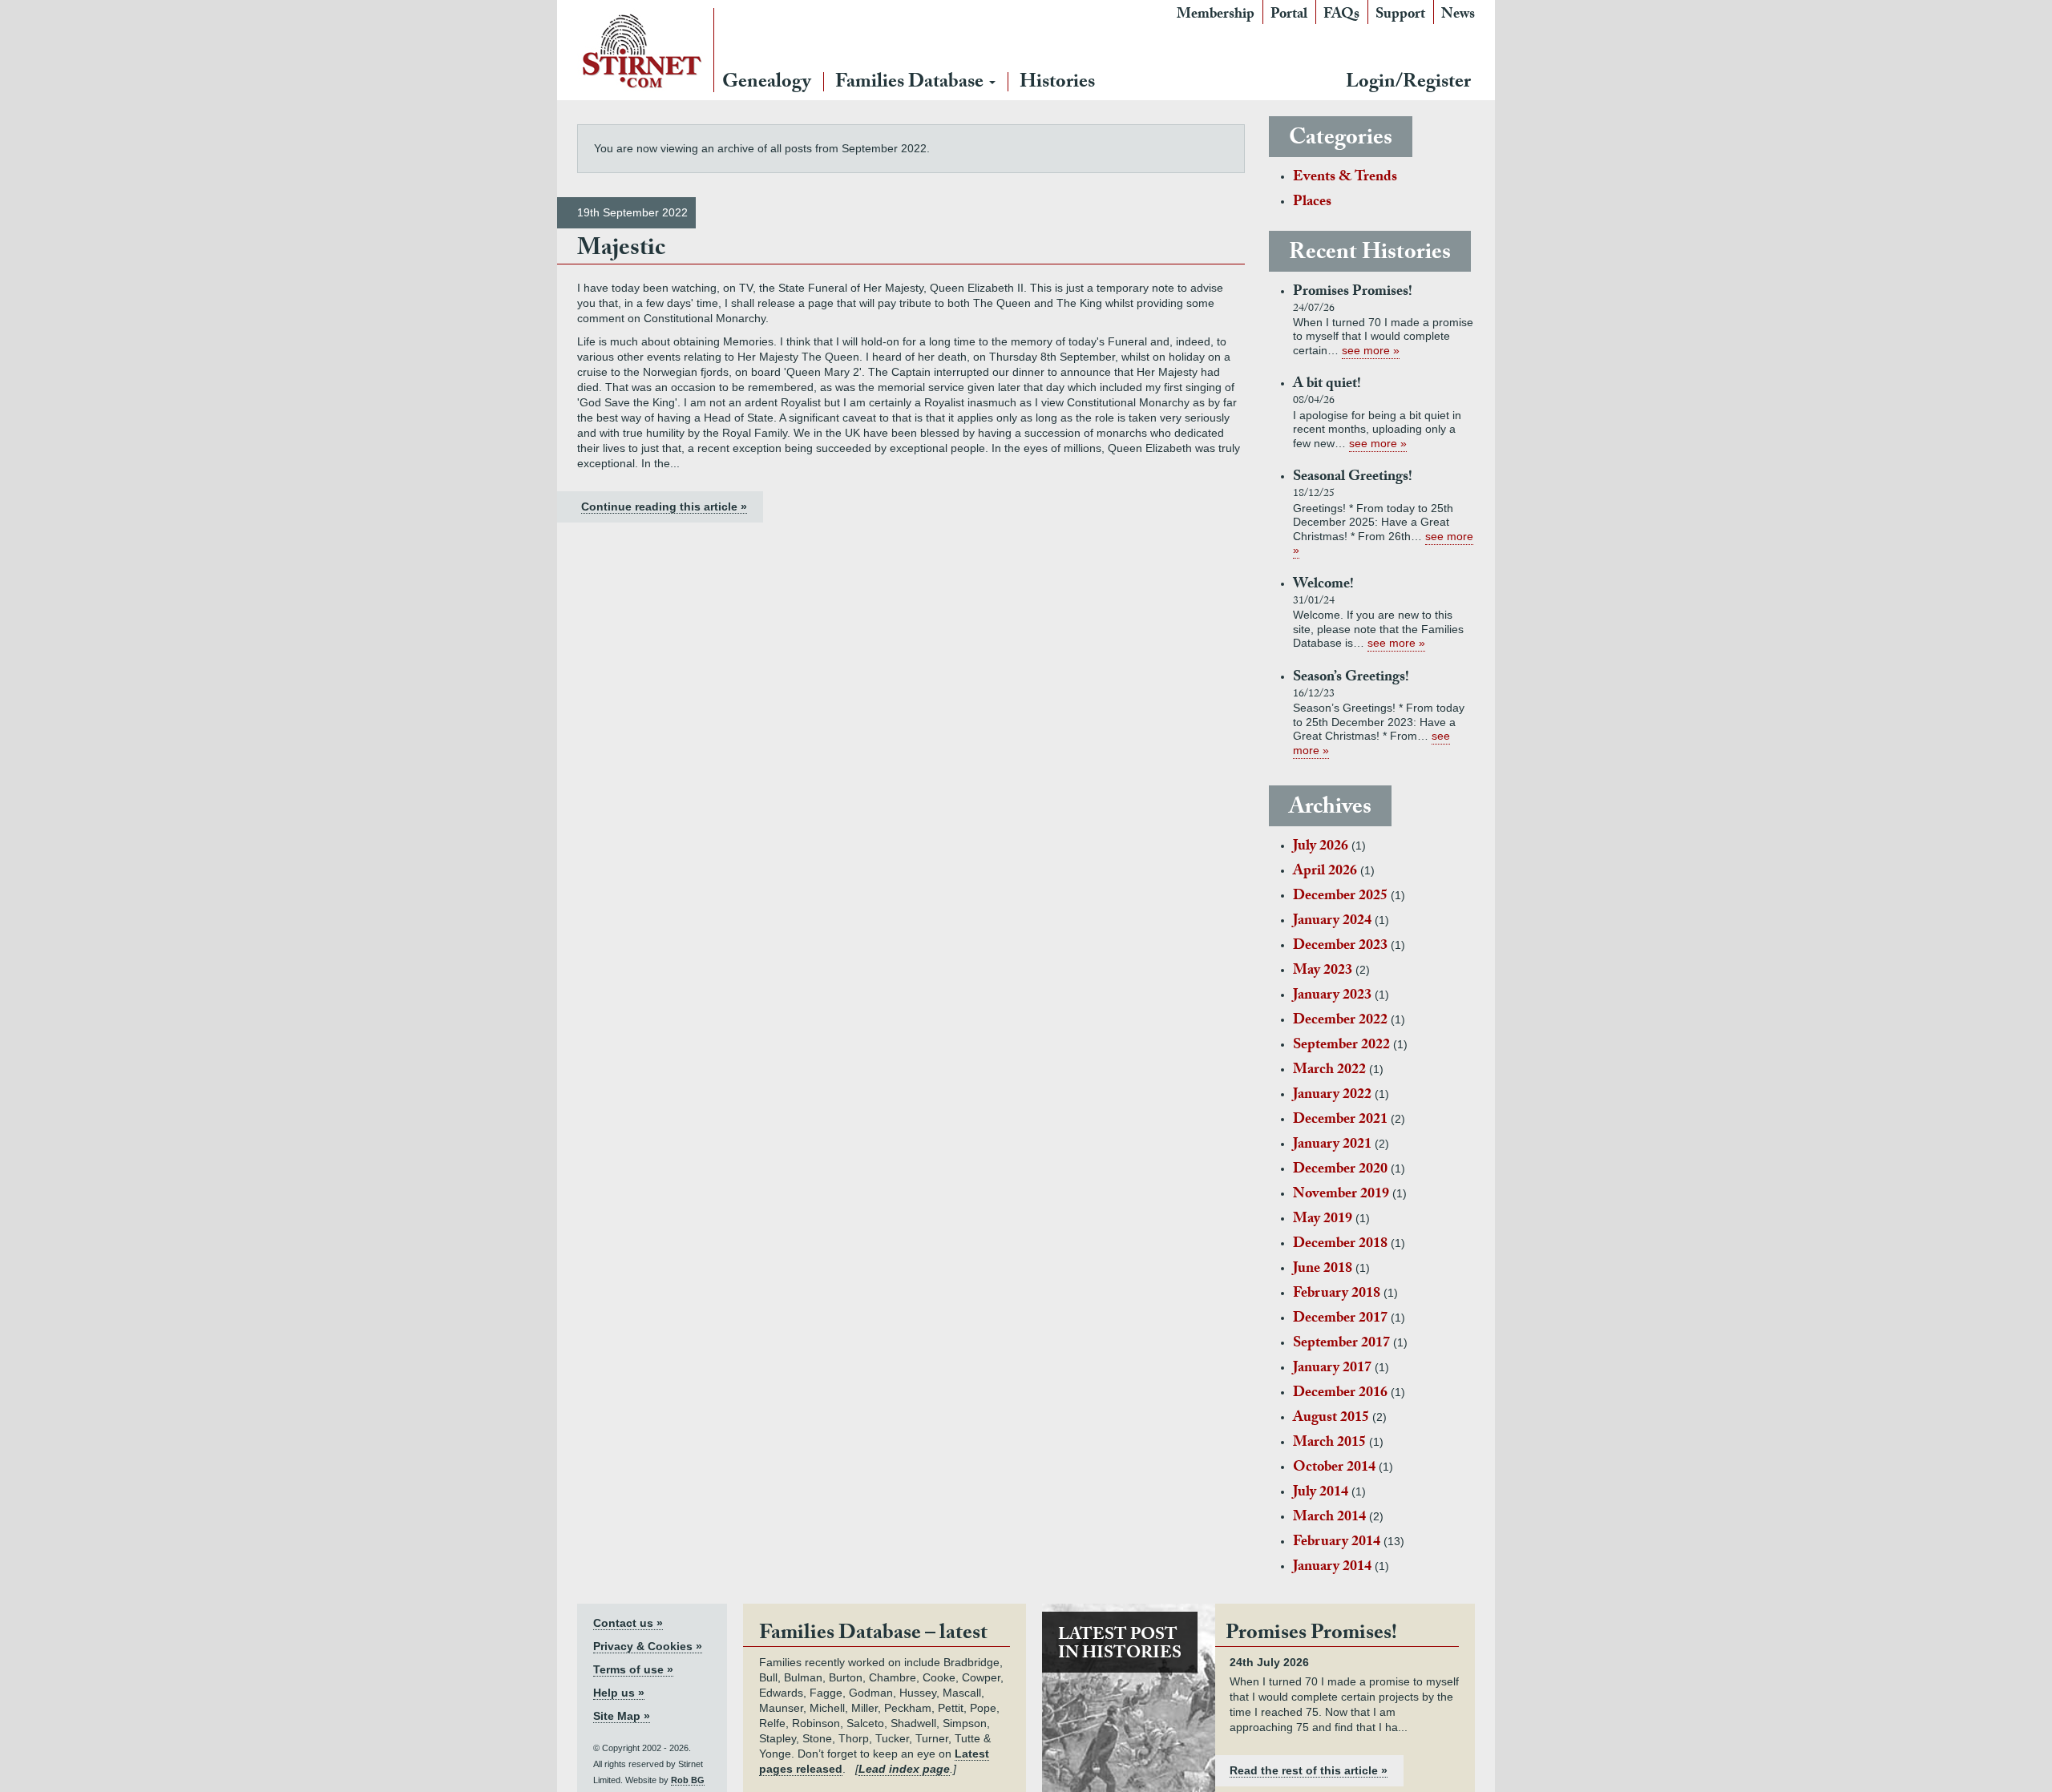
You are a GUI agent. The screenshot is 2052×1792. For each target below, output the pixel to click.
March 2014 (1329, 1518)
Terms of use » (633, 1669)
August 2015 (1331, 1419)
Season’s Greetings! (1351, 678)
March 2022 (1329, 1071)
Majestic (621, 250)
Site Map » (622, 1716)
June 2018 (1323, 1270)
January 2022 (1332, 1096)
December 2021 (1340, 1121)
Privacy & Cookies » (648, 1646)
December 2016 (1340, 1394)
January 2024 (1332, 922)
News (1458, 16)
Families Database (911, 84)
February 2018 (1337, 1295)
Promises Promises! (1353, 293)
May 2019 (1323, 1220)
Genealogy (767, 84)
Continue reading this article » (664, 507)
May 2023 (1323, 972)
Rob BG (688, 1780)
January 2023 (1332, 997)
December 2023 (1340, 947)
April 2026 (1325, 872)
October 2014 (1334, 1469)
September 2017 (1341, 1344)
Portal (1289, 16)
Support (1400, 16)
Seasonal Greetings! (1353, 478)
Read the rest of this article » (1309, 1770)
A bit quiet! (1327, 385)
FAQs (1341, 16)
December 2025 (1340, 897)
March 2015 (1329, 1444)
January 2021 (1332, 1146)
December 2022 (1340, 1021)
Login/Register (1408, 84)
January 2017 (1332, 1369)
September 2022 (1341, 1046)
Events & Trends (1345, 178)
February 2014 (1337, 1543)
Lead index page (904, 1769)
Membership (1216, 16)
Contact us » (628, 1623)
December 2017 (1340, 1320)
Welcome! (1323, 585)
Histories (1057, 84)
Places (1312, 203)
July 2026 (1321, 848)
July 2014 (1321, 1493)
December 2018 (1340, 1245)
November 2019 (1341, 1195)
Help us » (619, 1693)
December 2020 (1340, 1170)
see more (1366, 350)
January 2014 (1332, 1568)
